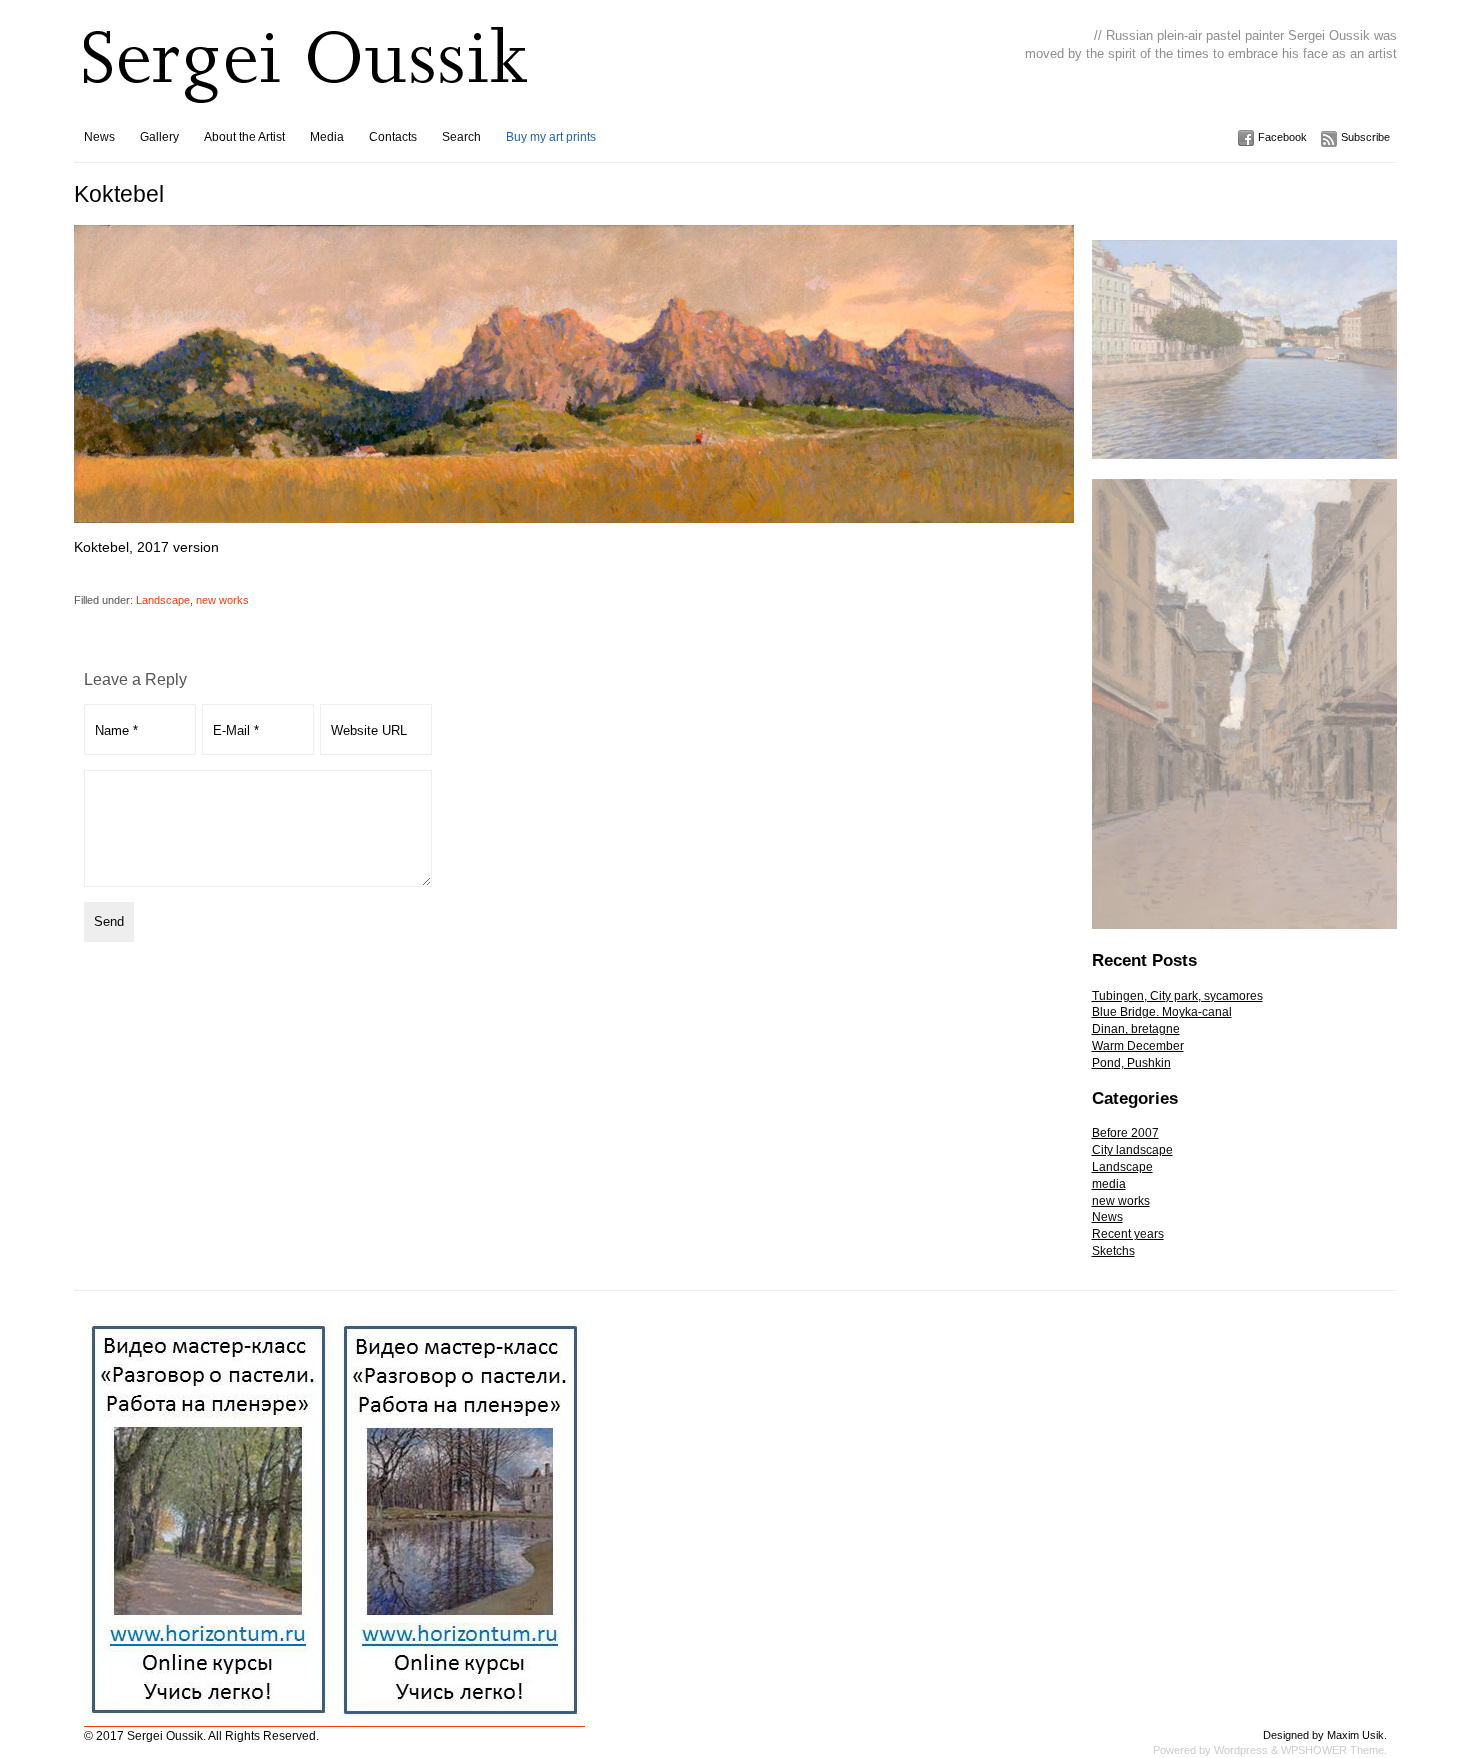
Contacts (393, 137)
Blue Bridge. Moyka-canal (1162, 1012)
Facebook (1282, 137)
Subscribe (1365, 137)
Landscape (163, 600)
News (99, 137)
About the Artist (244, 137)
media (1109, 1184)
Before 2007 (1125, 1133)
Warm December (1138, 1046)
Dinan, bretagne (1136, 1029)
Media (327, 137)
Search (461, 137)
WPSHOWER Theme (1332, 1750)
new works (222, 600)
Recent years (1128, 1234)
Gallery (159, 137)
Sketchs (1113, 1251)
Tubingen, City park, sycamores (1177, 996)
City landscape (1132, 1150)
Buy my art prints (551, 137)
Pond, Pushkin (1131, 1063)
